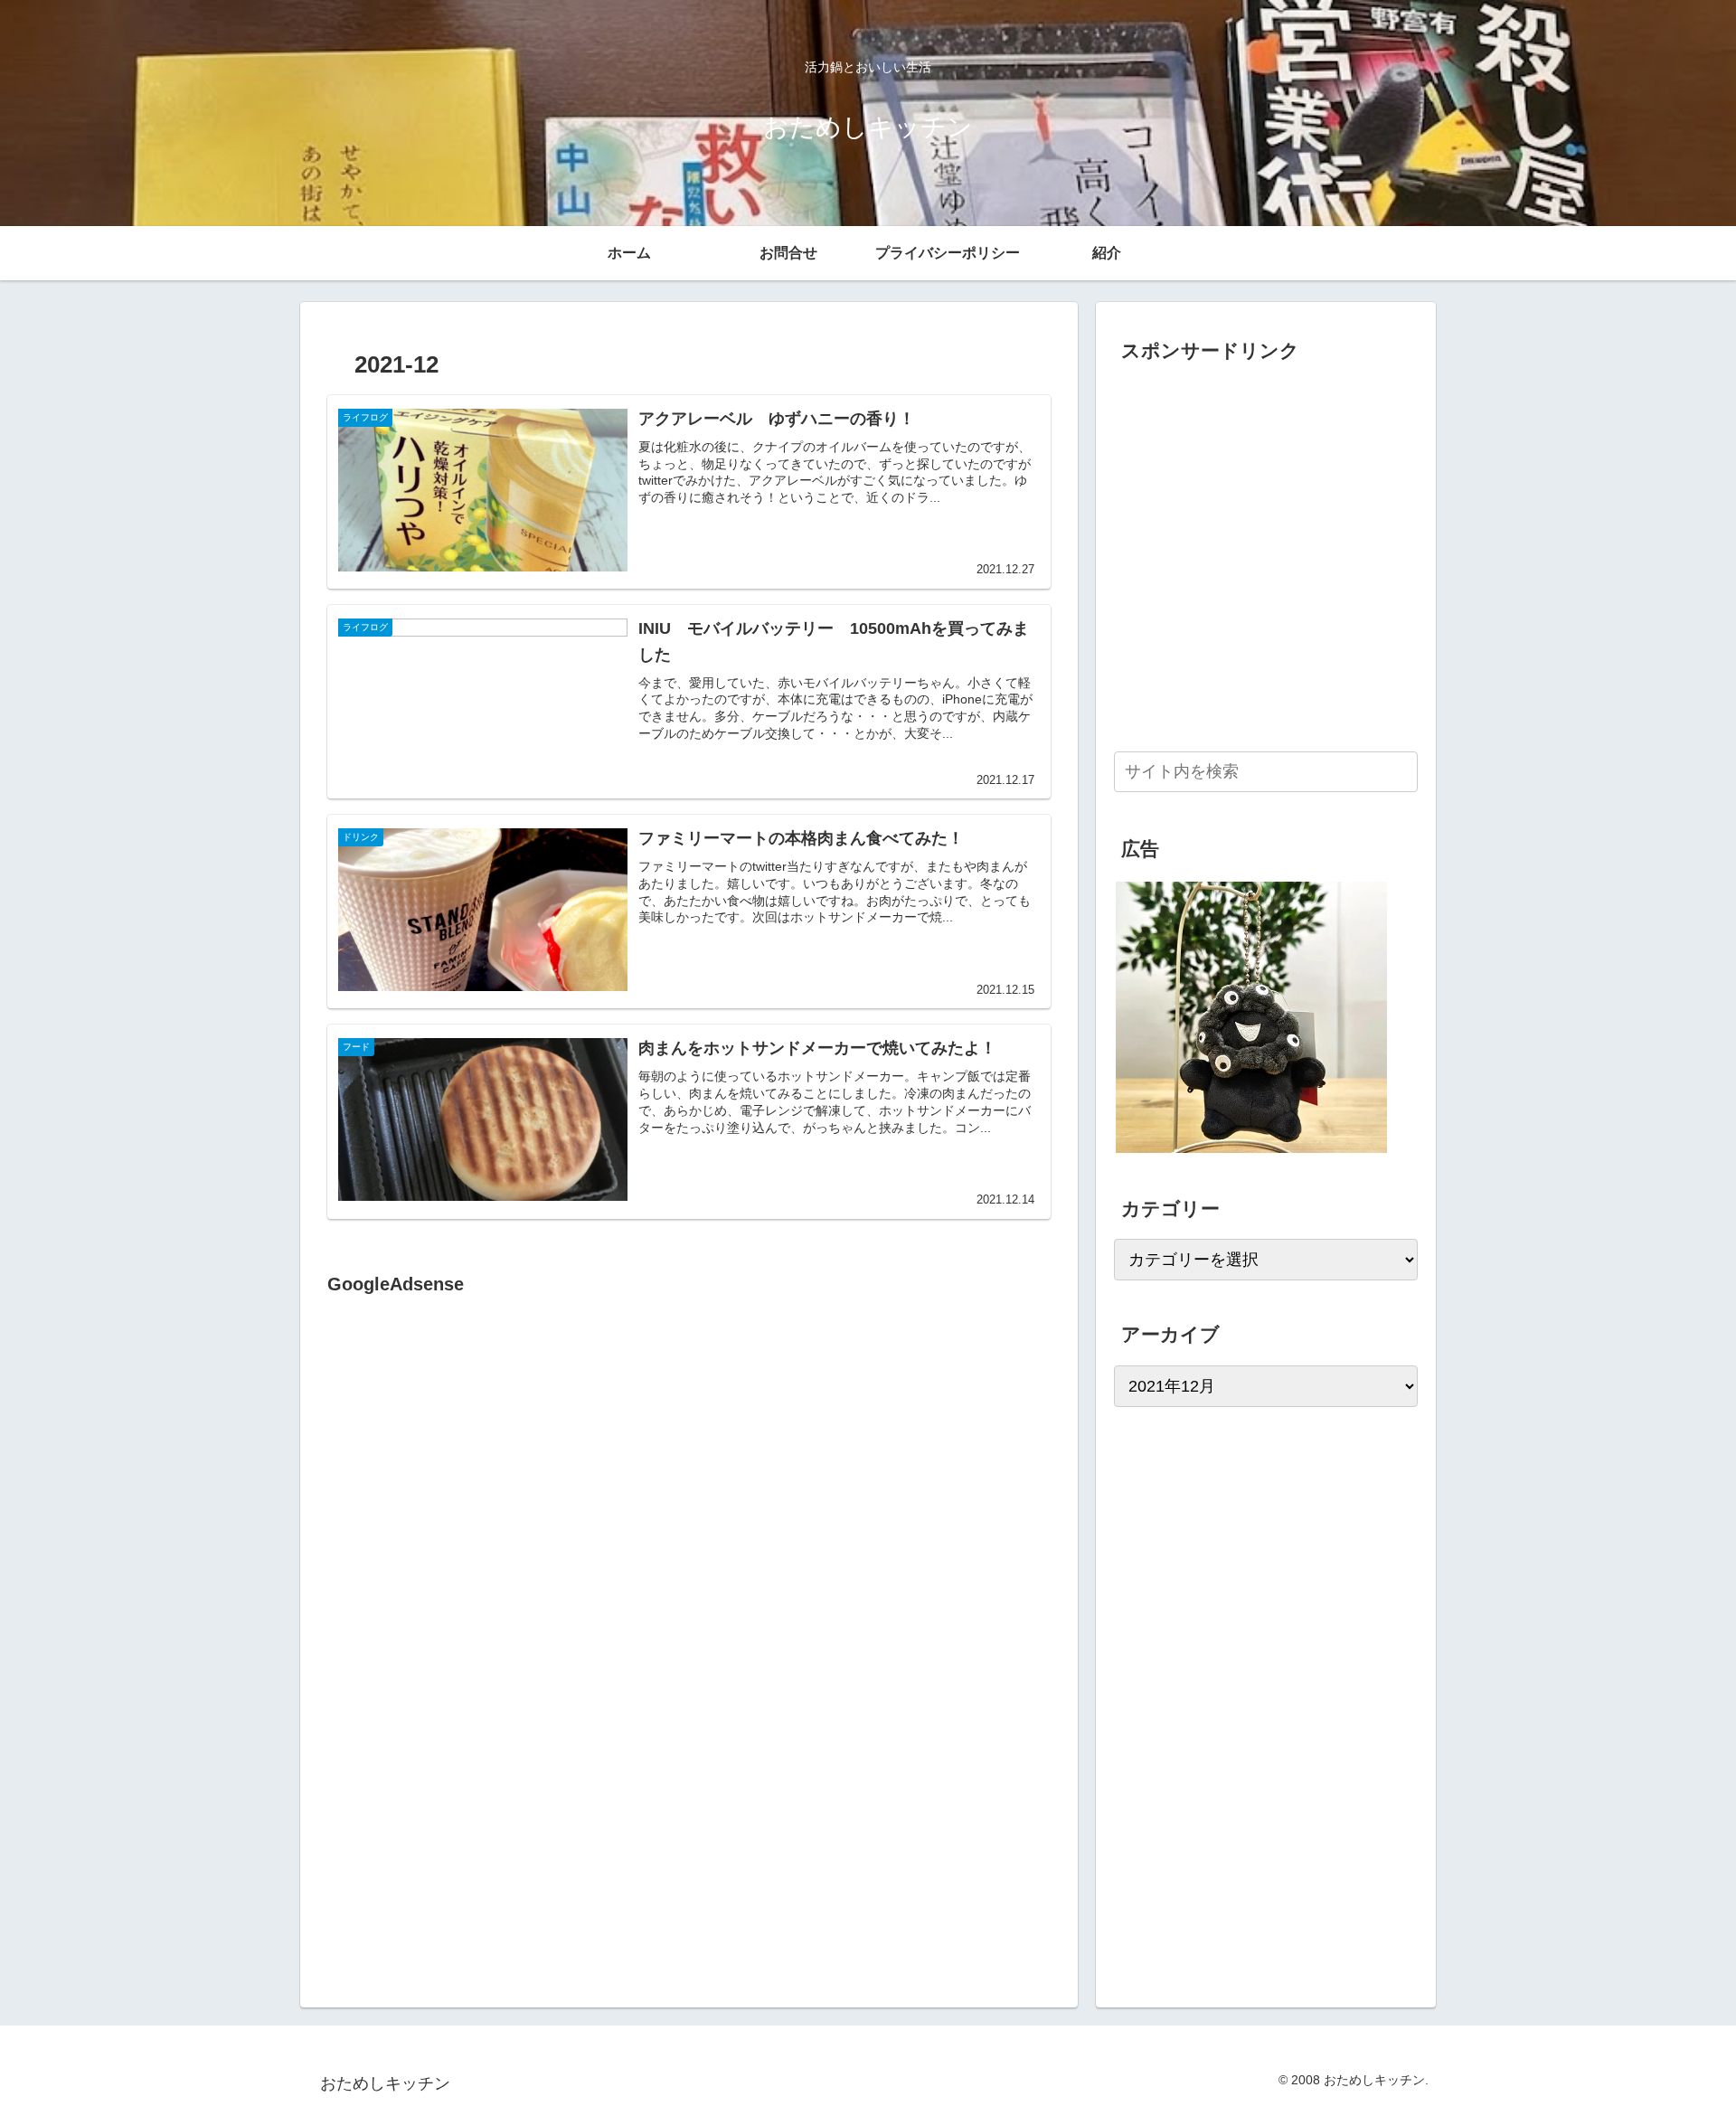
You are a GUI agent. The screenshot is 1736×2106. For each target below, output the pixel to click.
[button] (1401, 771)
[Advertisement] (479, 1485)
